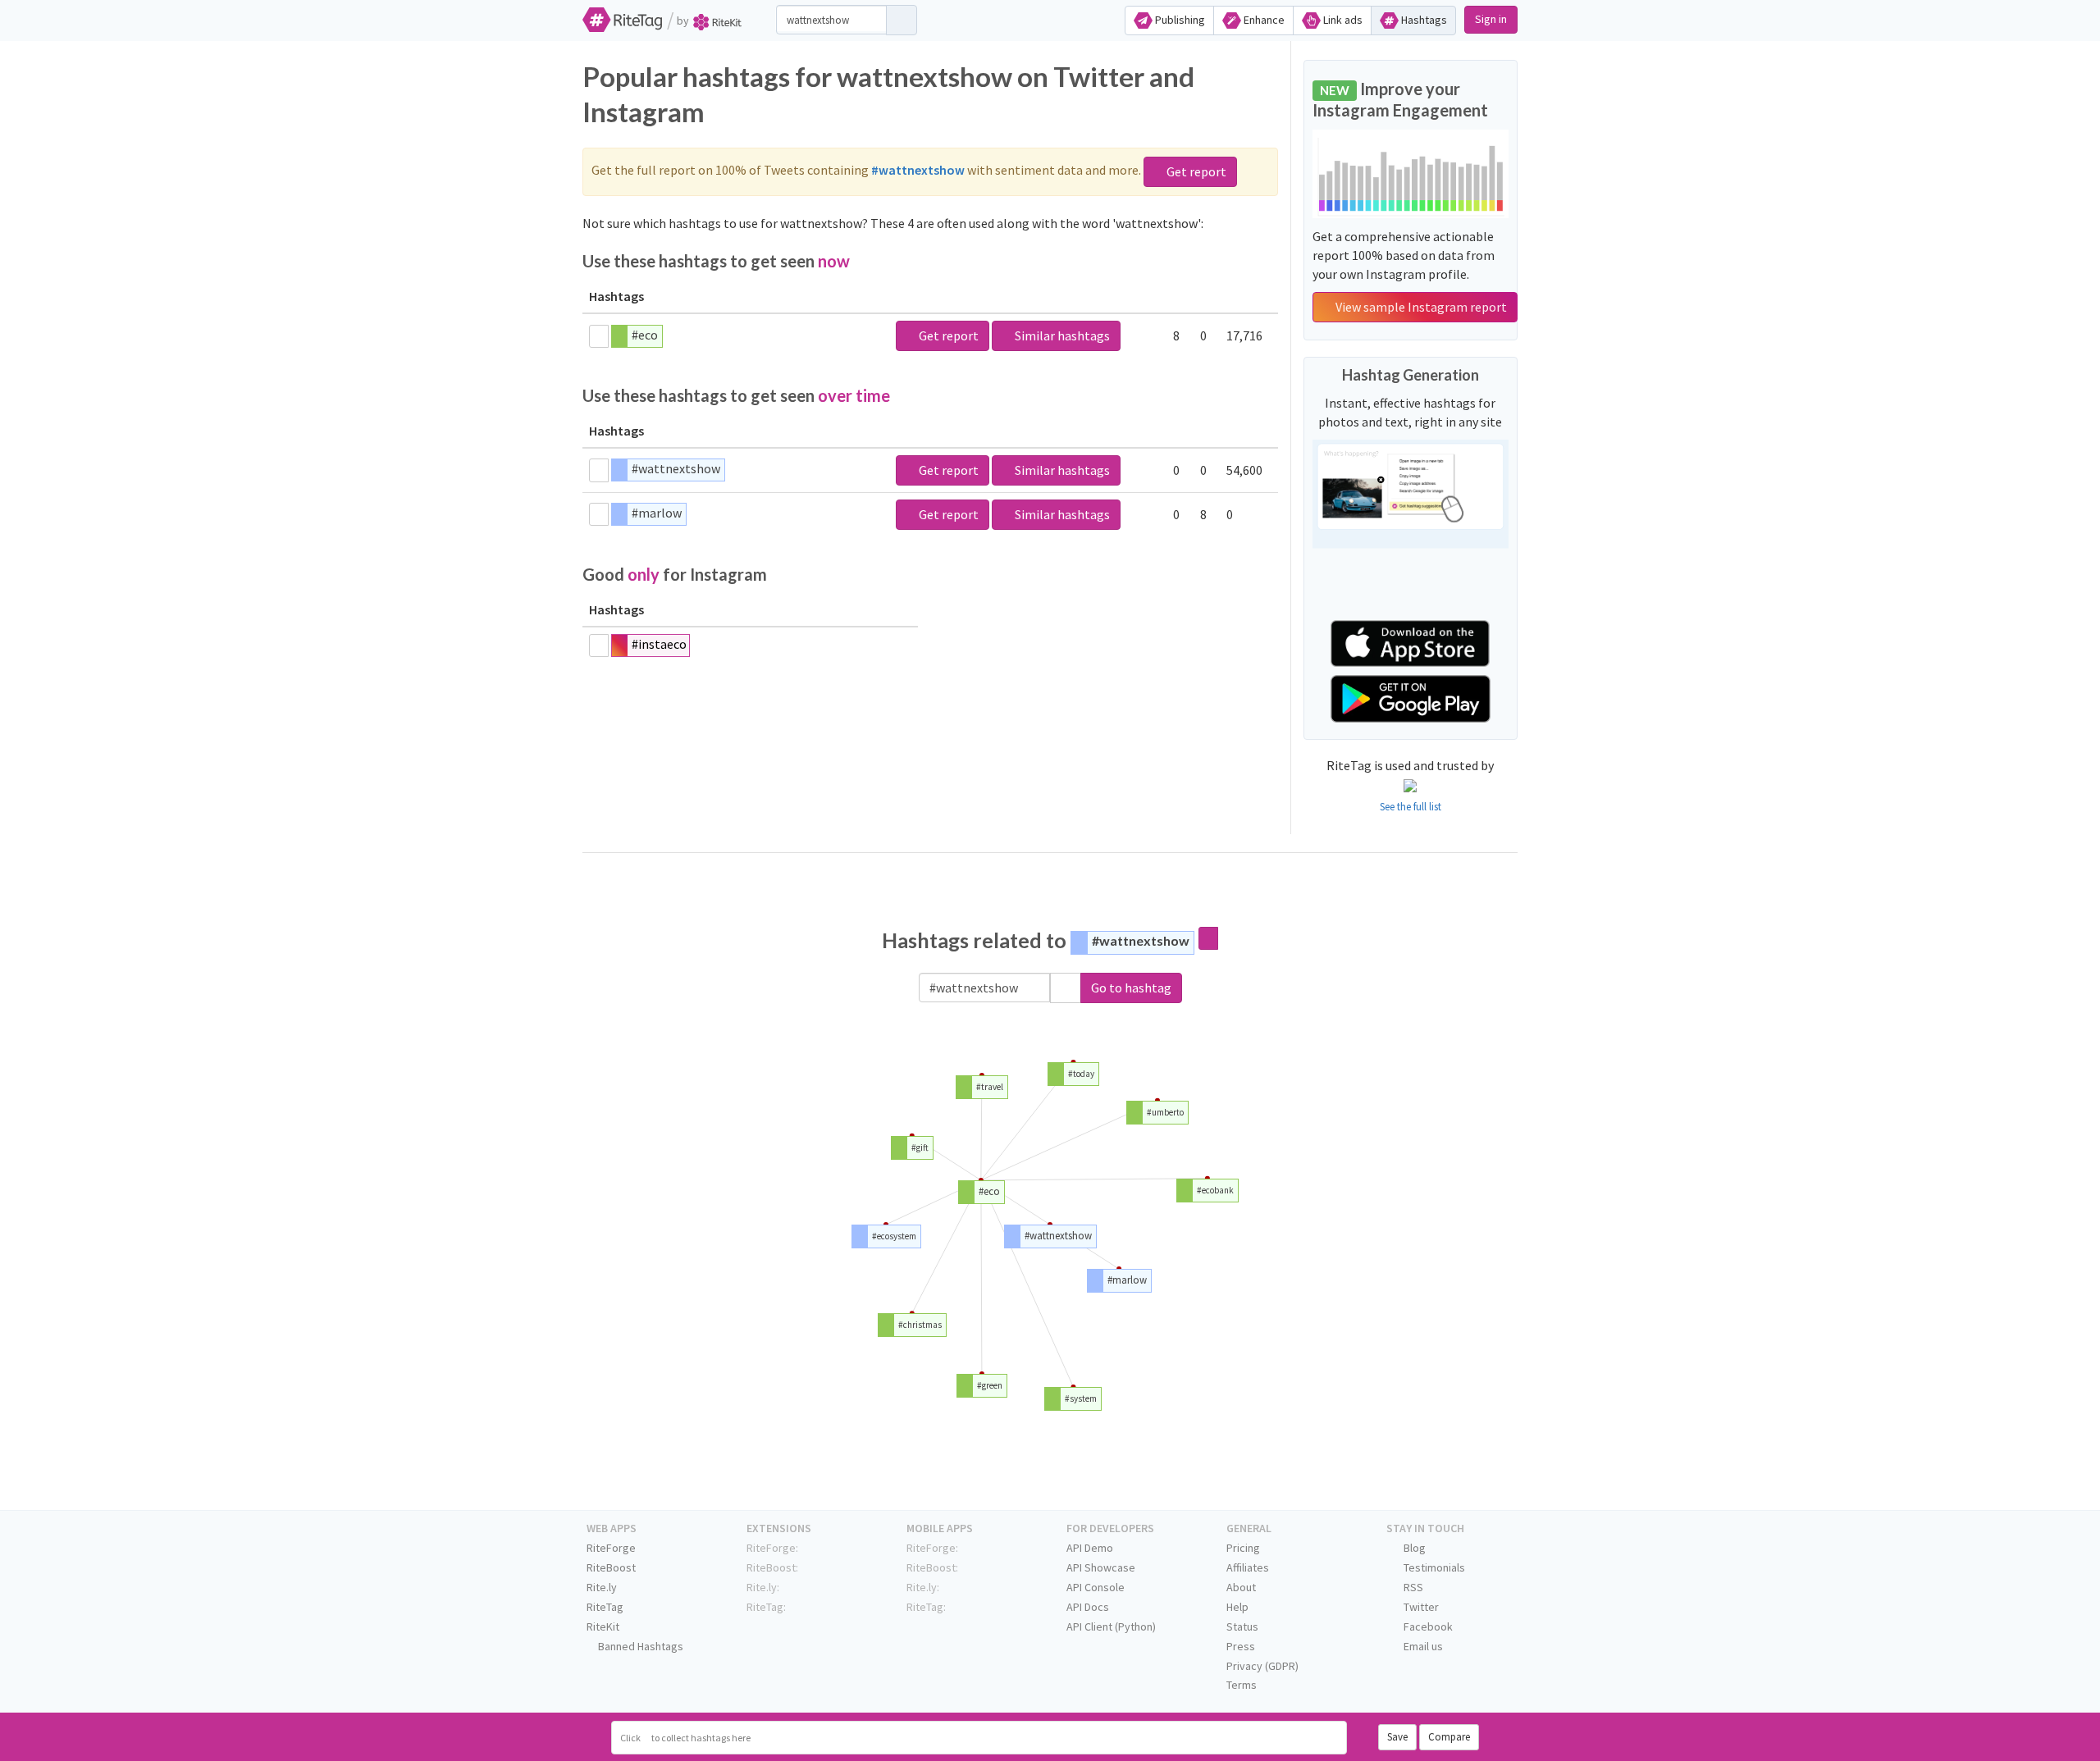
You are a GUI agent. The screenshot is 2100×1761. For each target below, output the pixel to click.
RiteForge (611, 1548)
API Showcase (1101, 1567)
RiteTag (605, 1607)
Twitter (1420, 1607)
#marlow (657, 513)
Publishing (1179, 20)
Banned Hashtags (639, 1646)
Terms (1242, 1685)
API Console (1096, 1587)
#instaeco (659, 644)
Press (1241, 1646)
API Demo (1090, 1548)
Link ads (1342, 20)
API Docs (1088, 1607)
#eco (645, 335)
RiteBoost (611, 1567)
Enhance (1263, 20)
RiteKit (603, 1626)
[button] (1066, 988)
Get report (1195, 171)
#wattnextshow (676, 468)
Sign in (1491, 19)
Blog (1413, 1548)
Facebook (1427, 1626)
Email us (1422, 1646)
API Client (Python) (1111, 1626)
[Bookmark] (599, 336)
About (1241, 1587)
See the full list (1411, 807)
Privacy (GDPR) (1262, 1666)
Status (1242, 1626)
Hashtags (1423, 20)
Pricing (1243, 1548)
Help (1237, 1607)
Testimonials (1433, 1567)
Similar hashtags (1061, 335)
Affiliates (1248, 1567)
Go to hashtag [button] (1131, 988)
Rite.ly (602, 1587)
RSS (1412, 1587)
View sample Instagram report (1420, 307)
